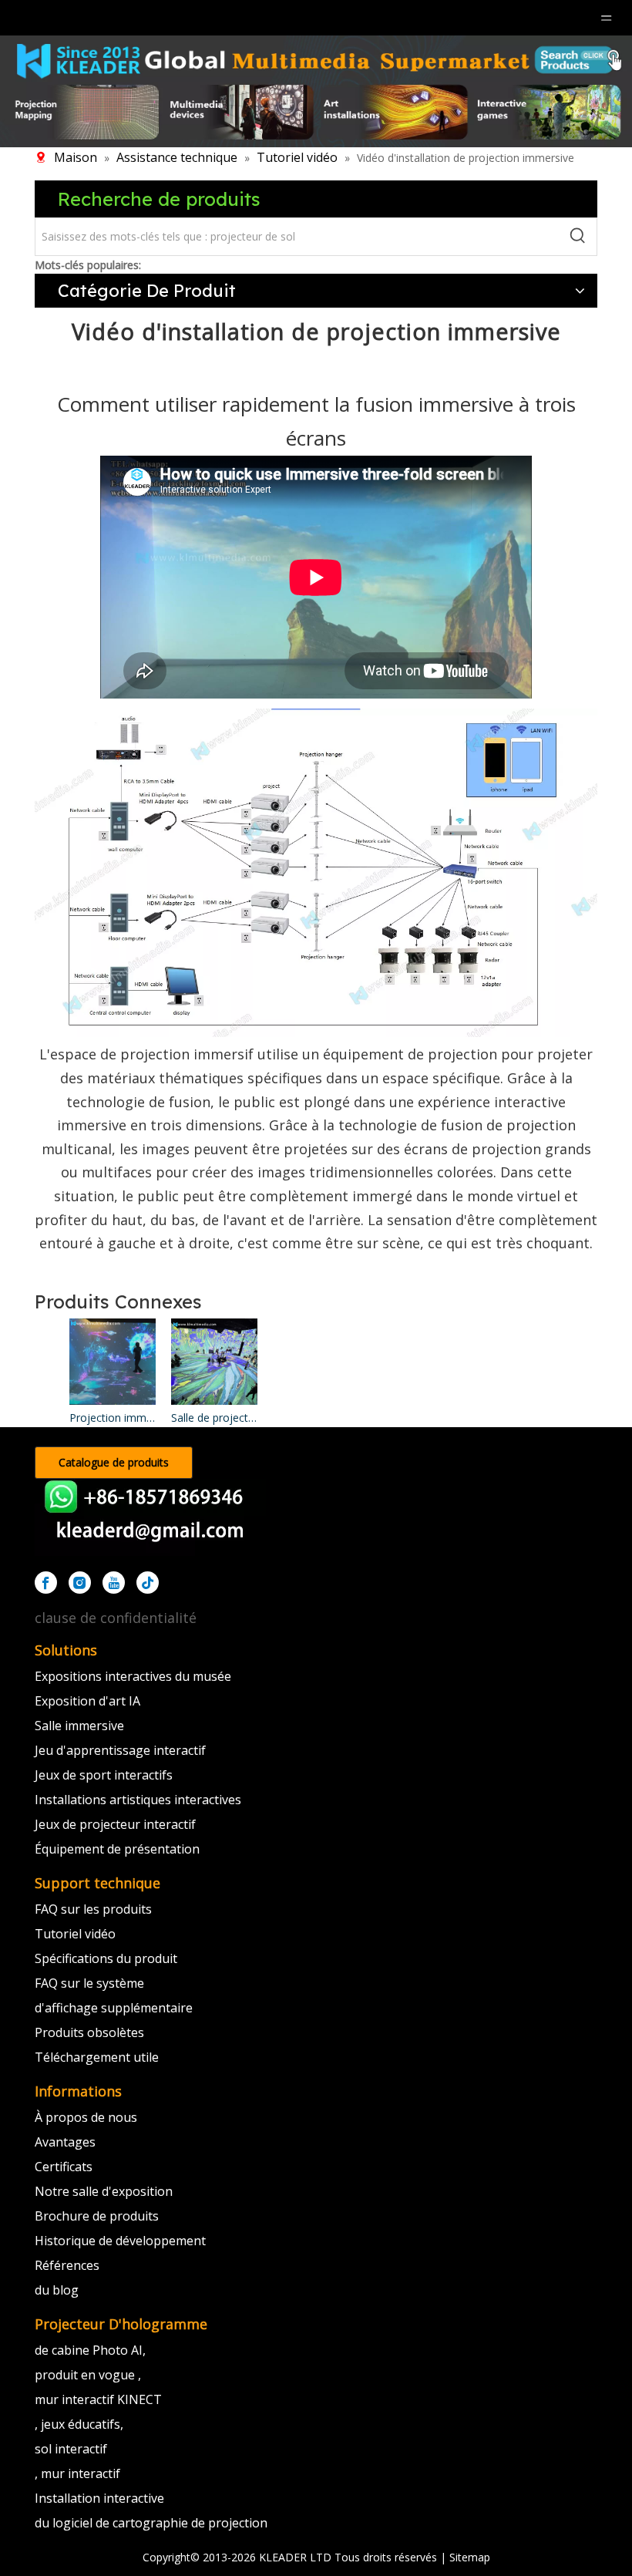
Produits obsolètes (89, 2032)
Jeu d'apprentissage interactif (120, 1750)
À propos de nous (86, 2117)
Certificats (64, 2167)
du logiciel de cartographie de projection (151, 2523)
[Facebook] (46, 1583)
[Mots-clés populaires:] (578, 237)
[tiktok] (148, 1583)
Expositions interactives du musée (133, 1676)
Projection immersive (113, 1418)
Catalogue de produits (114, 1462)
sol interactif (71, 2449)
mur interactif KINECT (98, 2399)
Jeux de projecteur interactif (115, 1824)
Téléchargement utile (97, 2057)
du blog (57, 2290)
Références (67, 2265)
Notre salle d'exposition (104, 2191)
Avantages (65, 2142)
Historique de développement (120, 2241)
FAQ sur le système (89, 1983)
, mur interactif (77, 2473)
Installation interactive (99, 2498)
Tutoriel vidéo (75, 1934)
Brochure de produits (97, 2216)
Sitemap (470, 2557)
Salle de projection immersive (214, 1418)
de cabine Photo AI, (90, 2350)
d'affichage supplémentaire (114, 2008)
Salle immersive (79, 1726)
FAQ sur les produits (93, 1909)
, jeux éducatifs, (79, 2424)
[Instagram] (80, 1583)
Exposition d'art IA (87, 1701)
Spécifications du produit (106, 1958)
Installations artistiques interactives (138, 1800)
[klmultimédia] (316, 91)
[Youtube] (114, 1583)
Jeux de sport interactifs (104, 1775)
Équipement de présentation (117, 1849)
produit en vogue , (88, 2375)
